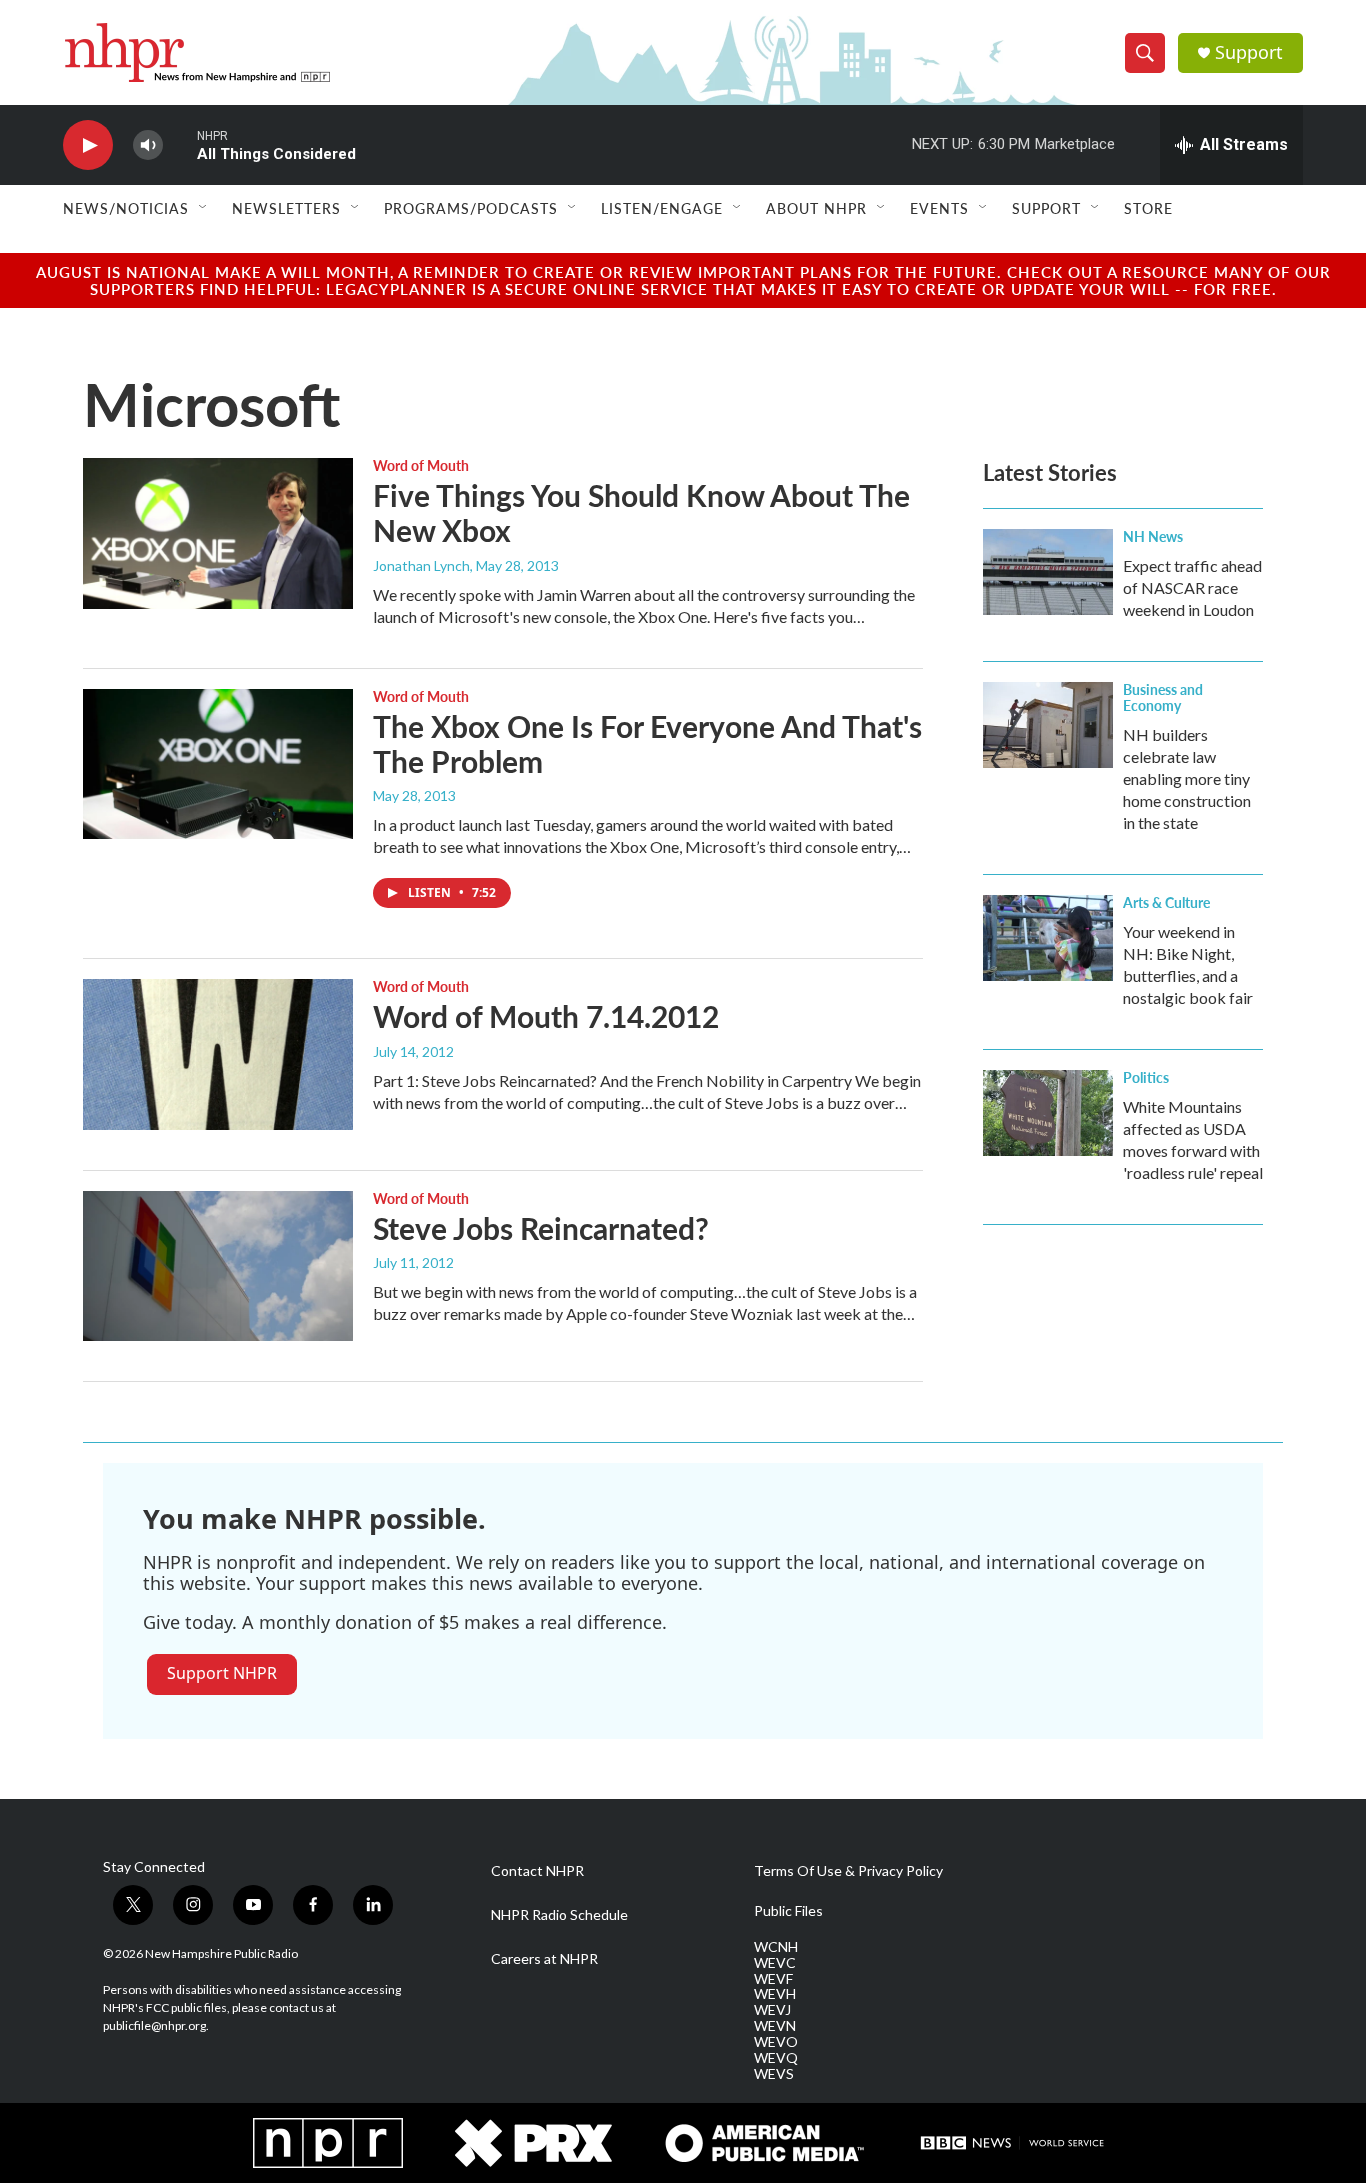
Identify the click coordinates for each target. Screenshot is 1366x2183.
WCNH (776, 1947)
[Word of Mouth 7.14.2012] (218, 1054)
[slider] (180, 144)
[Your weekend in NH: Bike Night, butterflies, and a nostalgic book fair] (1048, 938)
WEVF (773, 1979)
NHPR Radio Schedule (559, 1915)
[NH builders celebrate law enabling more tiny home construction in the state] (1048, 725)
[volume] (148, 145)
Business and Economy (1163, 697)
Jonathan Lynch (421, 565)
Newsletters (286, 208)
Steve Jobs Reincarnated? (541, 1228)
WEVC (775, 1963)
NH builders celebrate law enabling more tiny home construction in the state (1187, 778)
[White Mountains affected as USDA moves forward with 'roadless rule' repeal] (1048, 1113)
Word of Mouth (421, 465)
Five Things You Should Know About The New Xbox (641, 512)
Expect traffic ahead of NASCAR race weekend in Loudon (1192, 587)
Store (1148, 208)
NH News (1153, 536)
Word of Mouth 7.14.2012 (546, 1016)
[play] (88, 145)
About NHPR (816, 208)
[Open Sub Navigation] (204, 208)
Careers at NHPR (544, 1959)
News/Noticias (126, 208)
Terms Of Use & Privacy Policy (848, 1871)
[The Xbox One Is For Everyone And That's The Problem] (218, 764)
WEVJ (772, 2010)
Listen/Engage (662, 208)
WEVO (776, 2042)
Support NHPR (222, 1673)
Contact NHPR (537, 1871)
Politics (1146, 1077)
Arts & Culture (1166, 902)
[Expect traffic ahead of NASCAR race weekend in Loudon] (1048, 572)
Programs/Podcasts (471, 208)
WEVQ (776, 2058)
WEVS (774, 2074)
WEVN (775, 2026)
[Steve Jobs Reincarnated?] (218, 1266)
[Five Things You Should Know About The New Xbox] (218, 533)
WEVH (775, 1994)
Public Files (788, 1911)
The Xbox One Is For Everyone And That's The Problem (647, 743)
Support (1249, 52)
